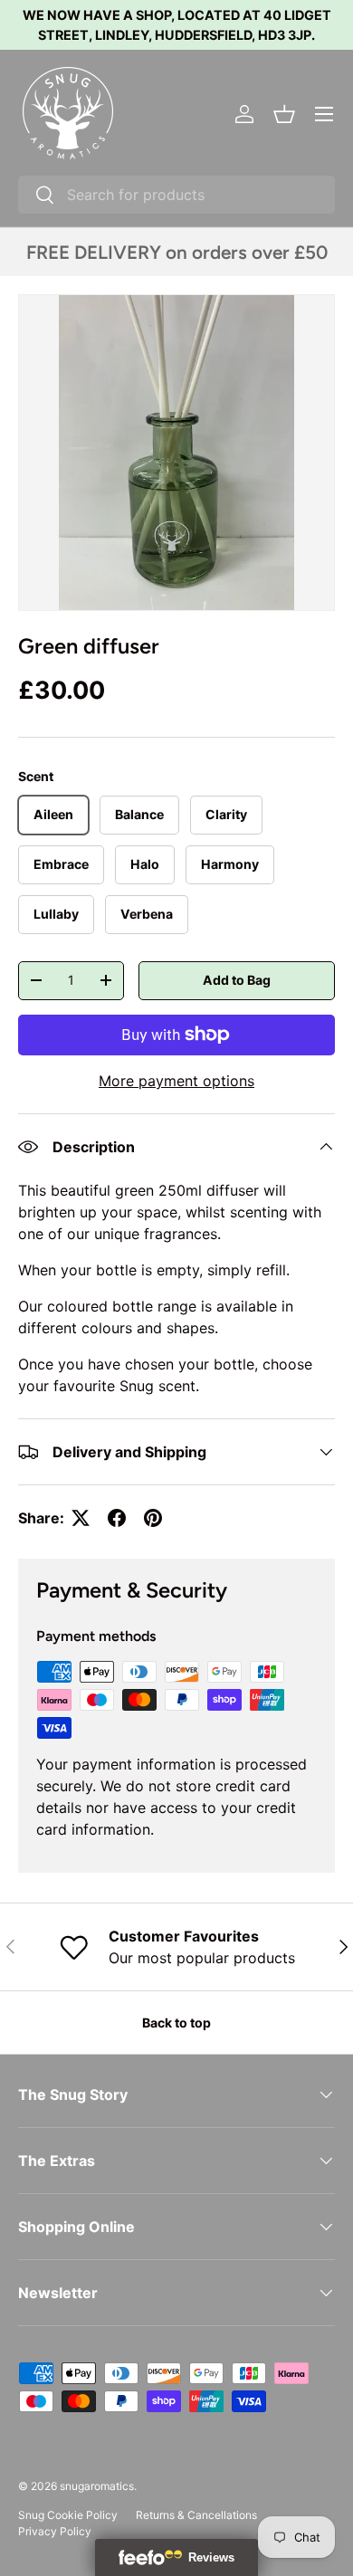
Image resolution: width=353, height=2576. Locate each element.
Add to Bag (237, 980)
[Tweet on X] (81, 1518)
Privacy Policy (55, 2531)
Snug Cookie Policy (68, 2515)
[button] (284, 114)
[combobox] (176, 195)
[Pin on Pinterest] (153, 1518)
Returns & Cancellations (196, 2515)
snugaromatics (97, 2486)
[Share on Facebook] (117, 1518)
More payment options (176, 1081)
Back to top (176, 2023)
